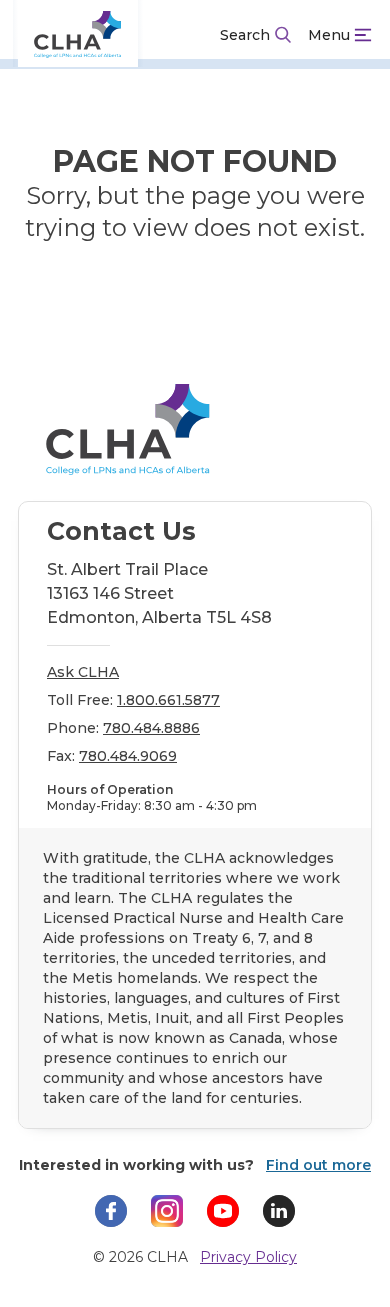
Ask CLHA (83, 672)
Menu (329, 35)
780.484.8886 (151, 728)
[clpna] (78, 35)
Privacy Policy (248, 1257)
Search (245, 35)
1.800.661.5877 (168, 700)
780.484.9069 (128, 756)
